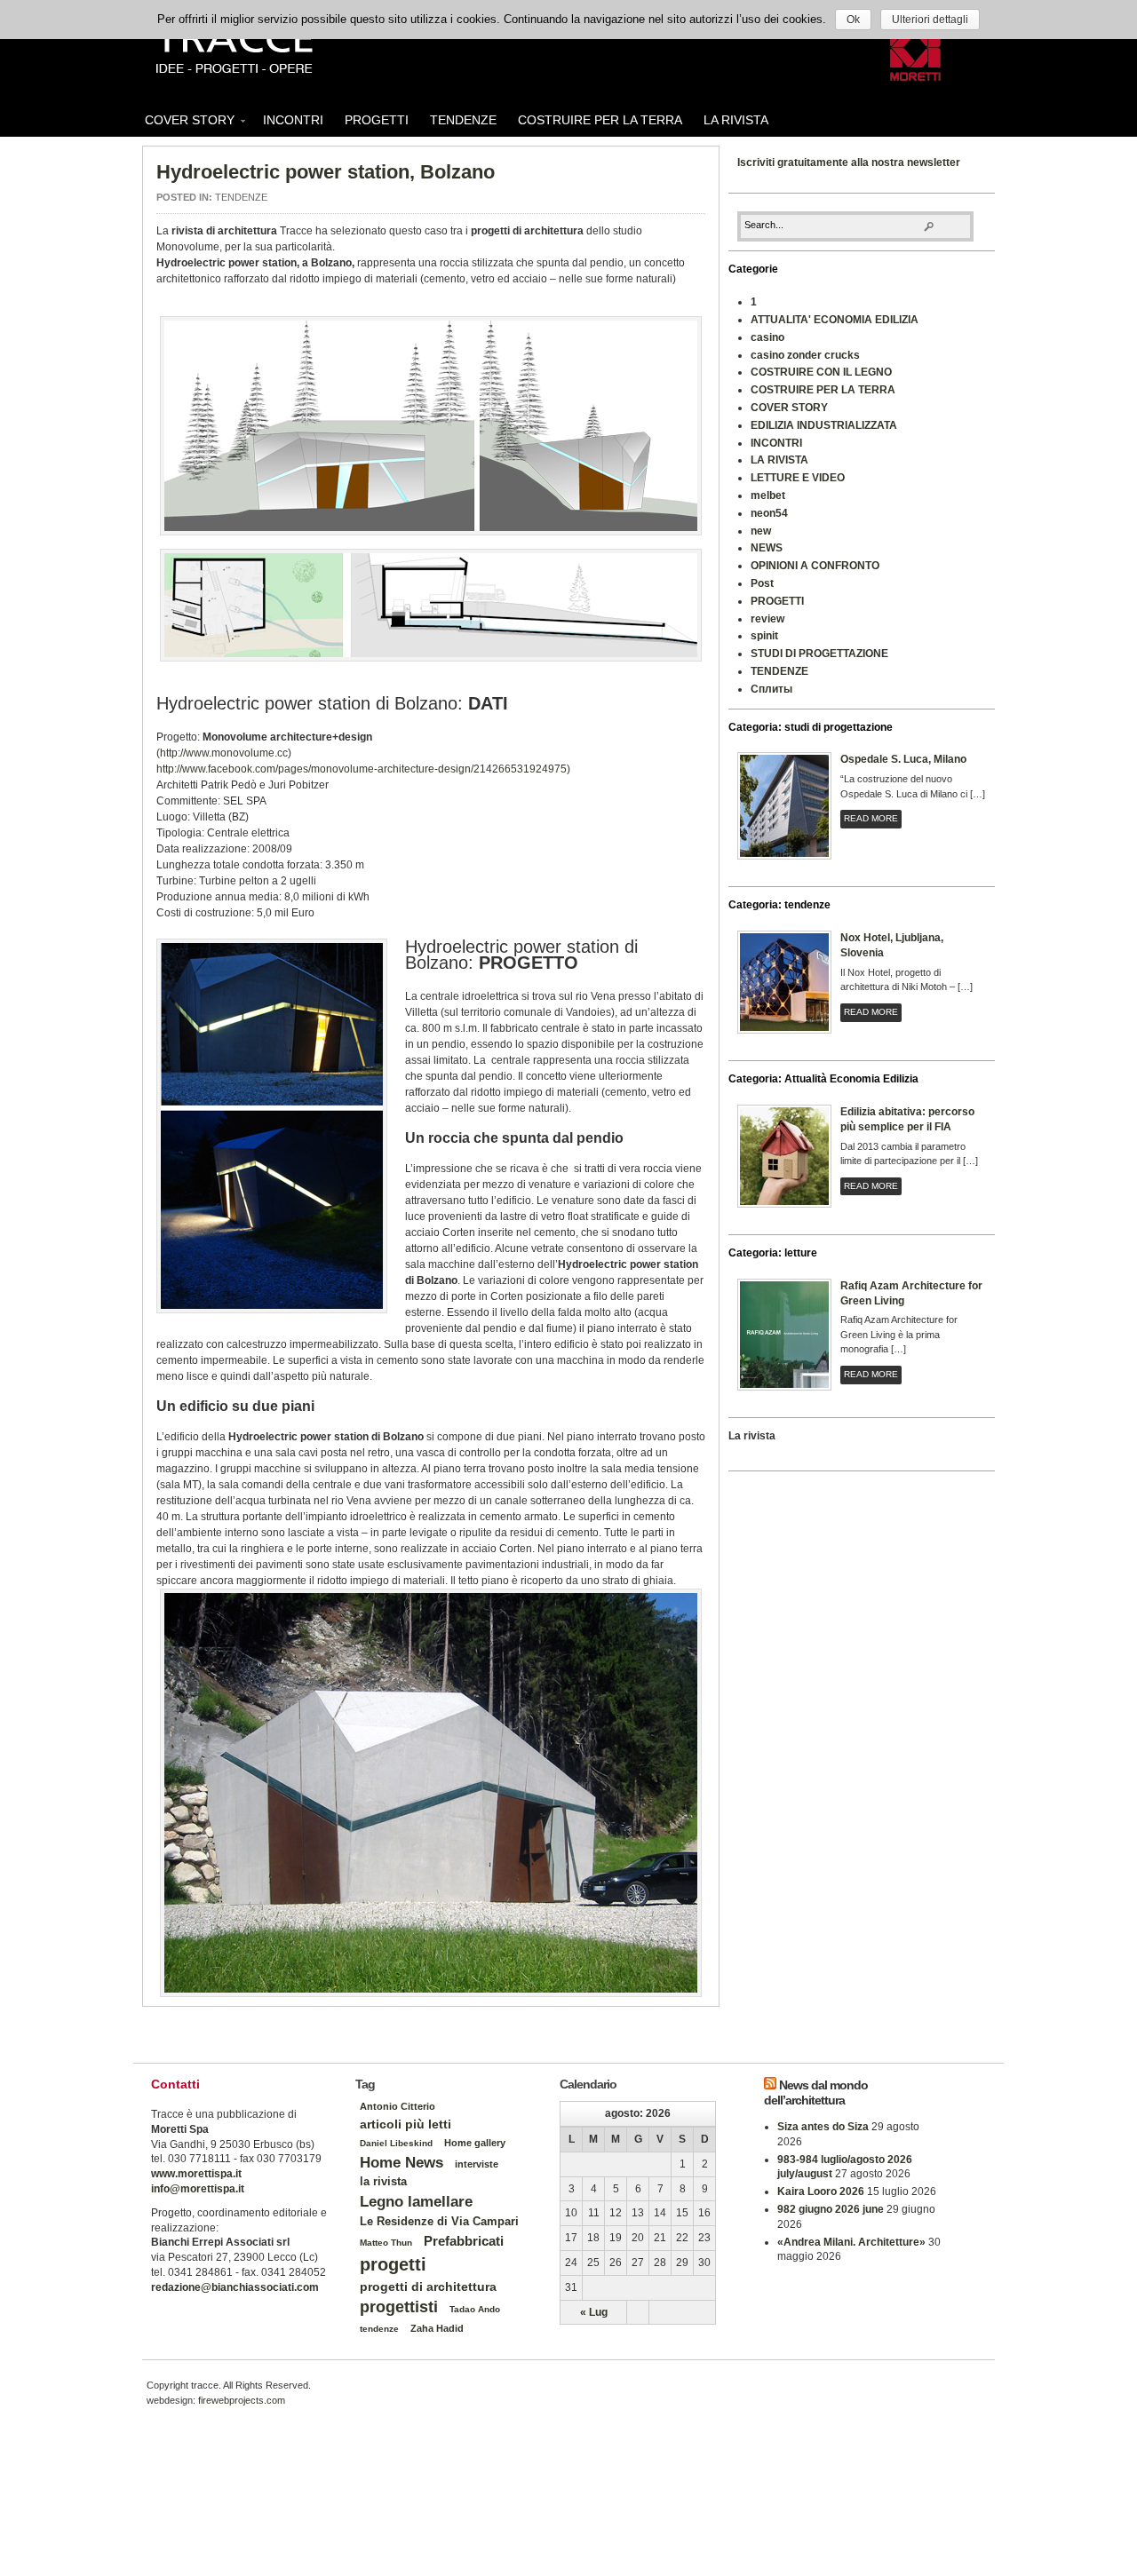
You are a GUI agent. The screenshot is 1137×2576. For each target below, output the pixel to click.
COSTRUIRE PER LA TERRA (600, 120)
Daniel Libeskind (396, 2143)
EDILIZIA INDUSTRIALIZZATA (824, 425)
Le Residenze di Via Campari (439, 2221)
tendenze (379, 2329)
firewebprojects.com (242, 2400)
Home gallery (475, 2143)
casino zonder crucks (805, 355)
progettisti (399, 2307)
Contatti (175, 2084)
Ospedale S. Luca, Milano (903, 759)
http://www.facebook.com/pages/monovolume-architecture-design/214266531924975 (362, 769)
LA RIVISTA (736, 120)
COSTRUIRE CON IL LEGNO (821, 372)
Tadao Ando (475, 2309)
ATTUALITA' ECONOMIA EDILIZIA (835, 320)
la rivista (383, 2182)
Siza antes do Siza (823, 2127)
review (767, 619)
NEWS (767, 548)
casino (767, 337)
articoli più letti (406, 2124)
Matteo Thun (386, 2243)
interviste (477, 2164)
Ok (853, 20)
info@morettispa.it (198, 2189)
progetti (393, 2264)
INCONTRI (293, 120)
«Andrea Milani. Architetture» (851, 2242)
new (761, 531)
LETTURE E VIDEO (798, 478)
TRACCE (233, 49)
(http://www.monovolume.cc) (224, 753)
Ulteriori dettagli (930, 20)
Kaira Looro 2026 (821, 2192)
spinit (764, 636)
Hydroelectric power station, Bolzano (326, 172)
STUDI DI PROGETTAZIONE (819, 654)
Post (762, 583)
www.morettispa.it (196, 2174)
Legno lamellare (416, 2201)
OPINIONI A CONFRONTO (815, 566)
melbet (768, 495)
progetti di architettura (428, 2287)
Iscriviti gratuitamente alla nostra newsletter (849, 162)
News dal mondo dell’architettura (816, 2093)
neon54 (769, 513)
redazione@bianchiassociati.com (235, 2287)
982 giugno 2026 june (831, 2209)
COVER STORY (184, 123)
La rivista (752, 1436)
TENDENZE (463, 120)
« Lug (594, 2312)
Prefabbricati (464, 2241)
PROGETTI (377, 120)
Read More (871, 818)
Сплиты (771, 689)
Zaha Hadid (437, 2328)
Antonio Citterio (398, 2106)
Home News (402, 2162)
